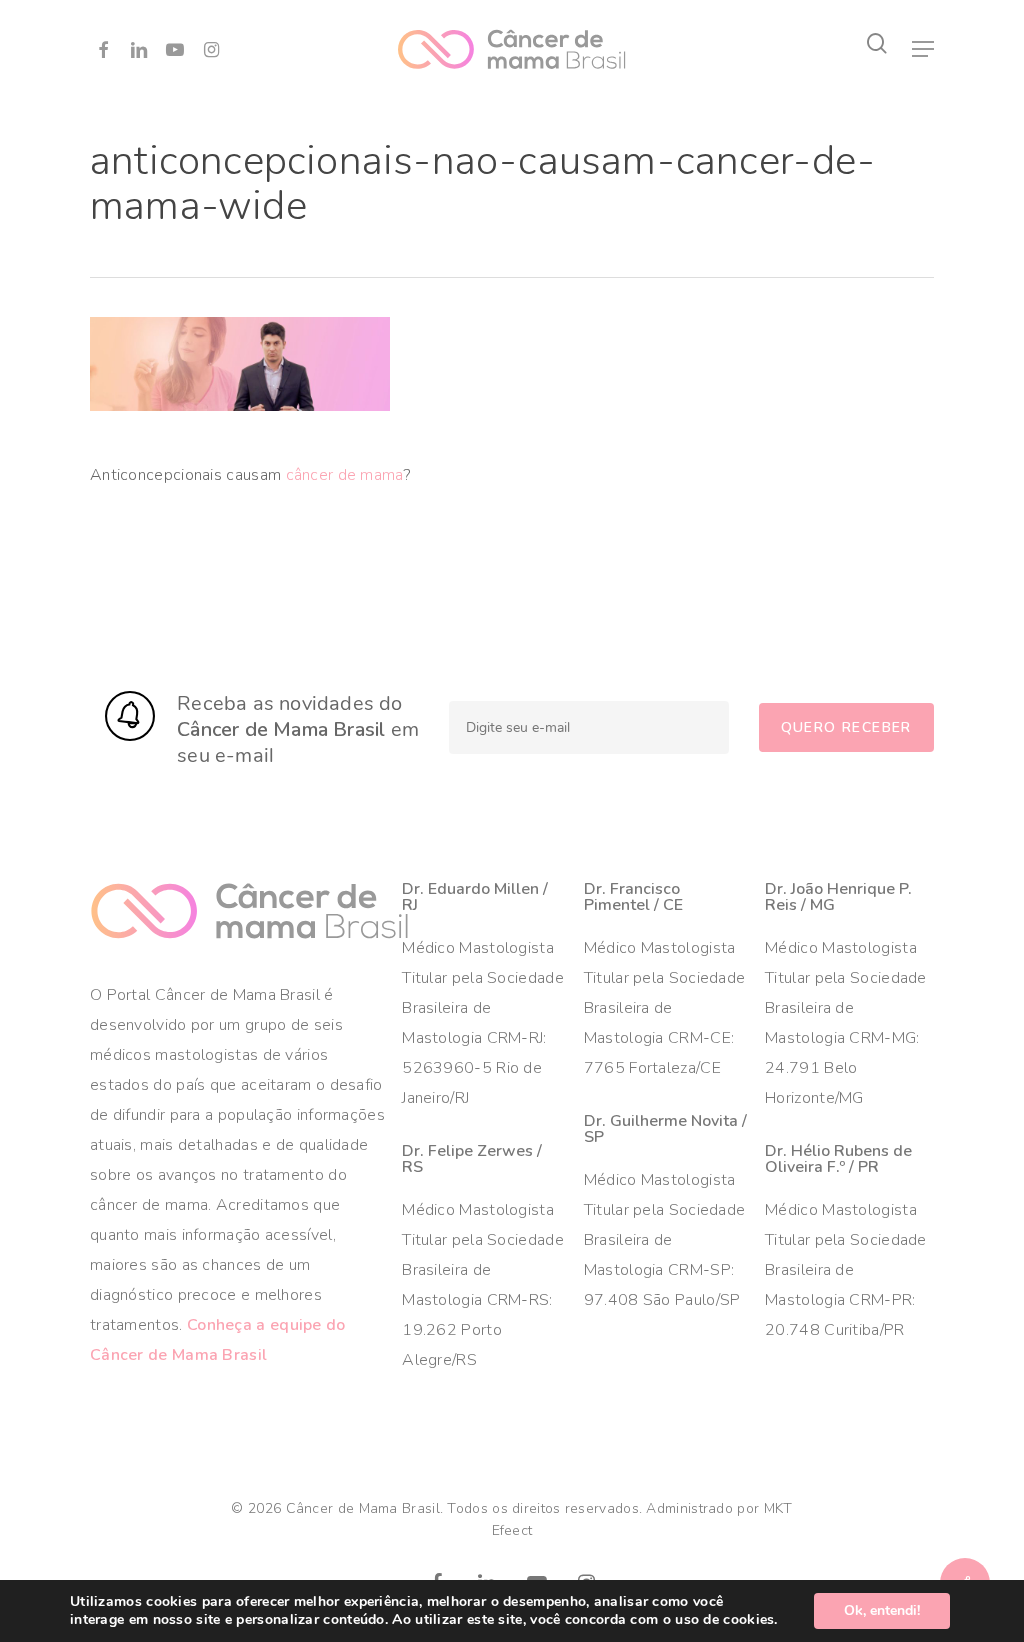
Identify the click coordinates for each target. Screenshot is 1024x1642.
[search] (877, 43)
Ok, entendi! (882, 1610)
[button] (923, 49)
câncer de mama (345, 475)
